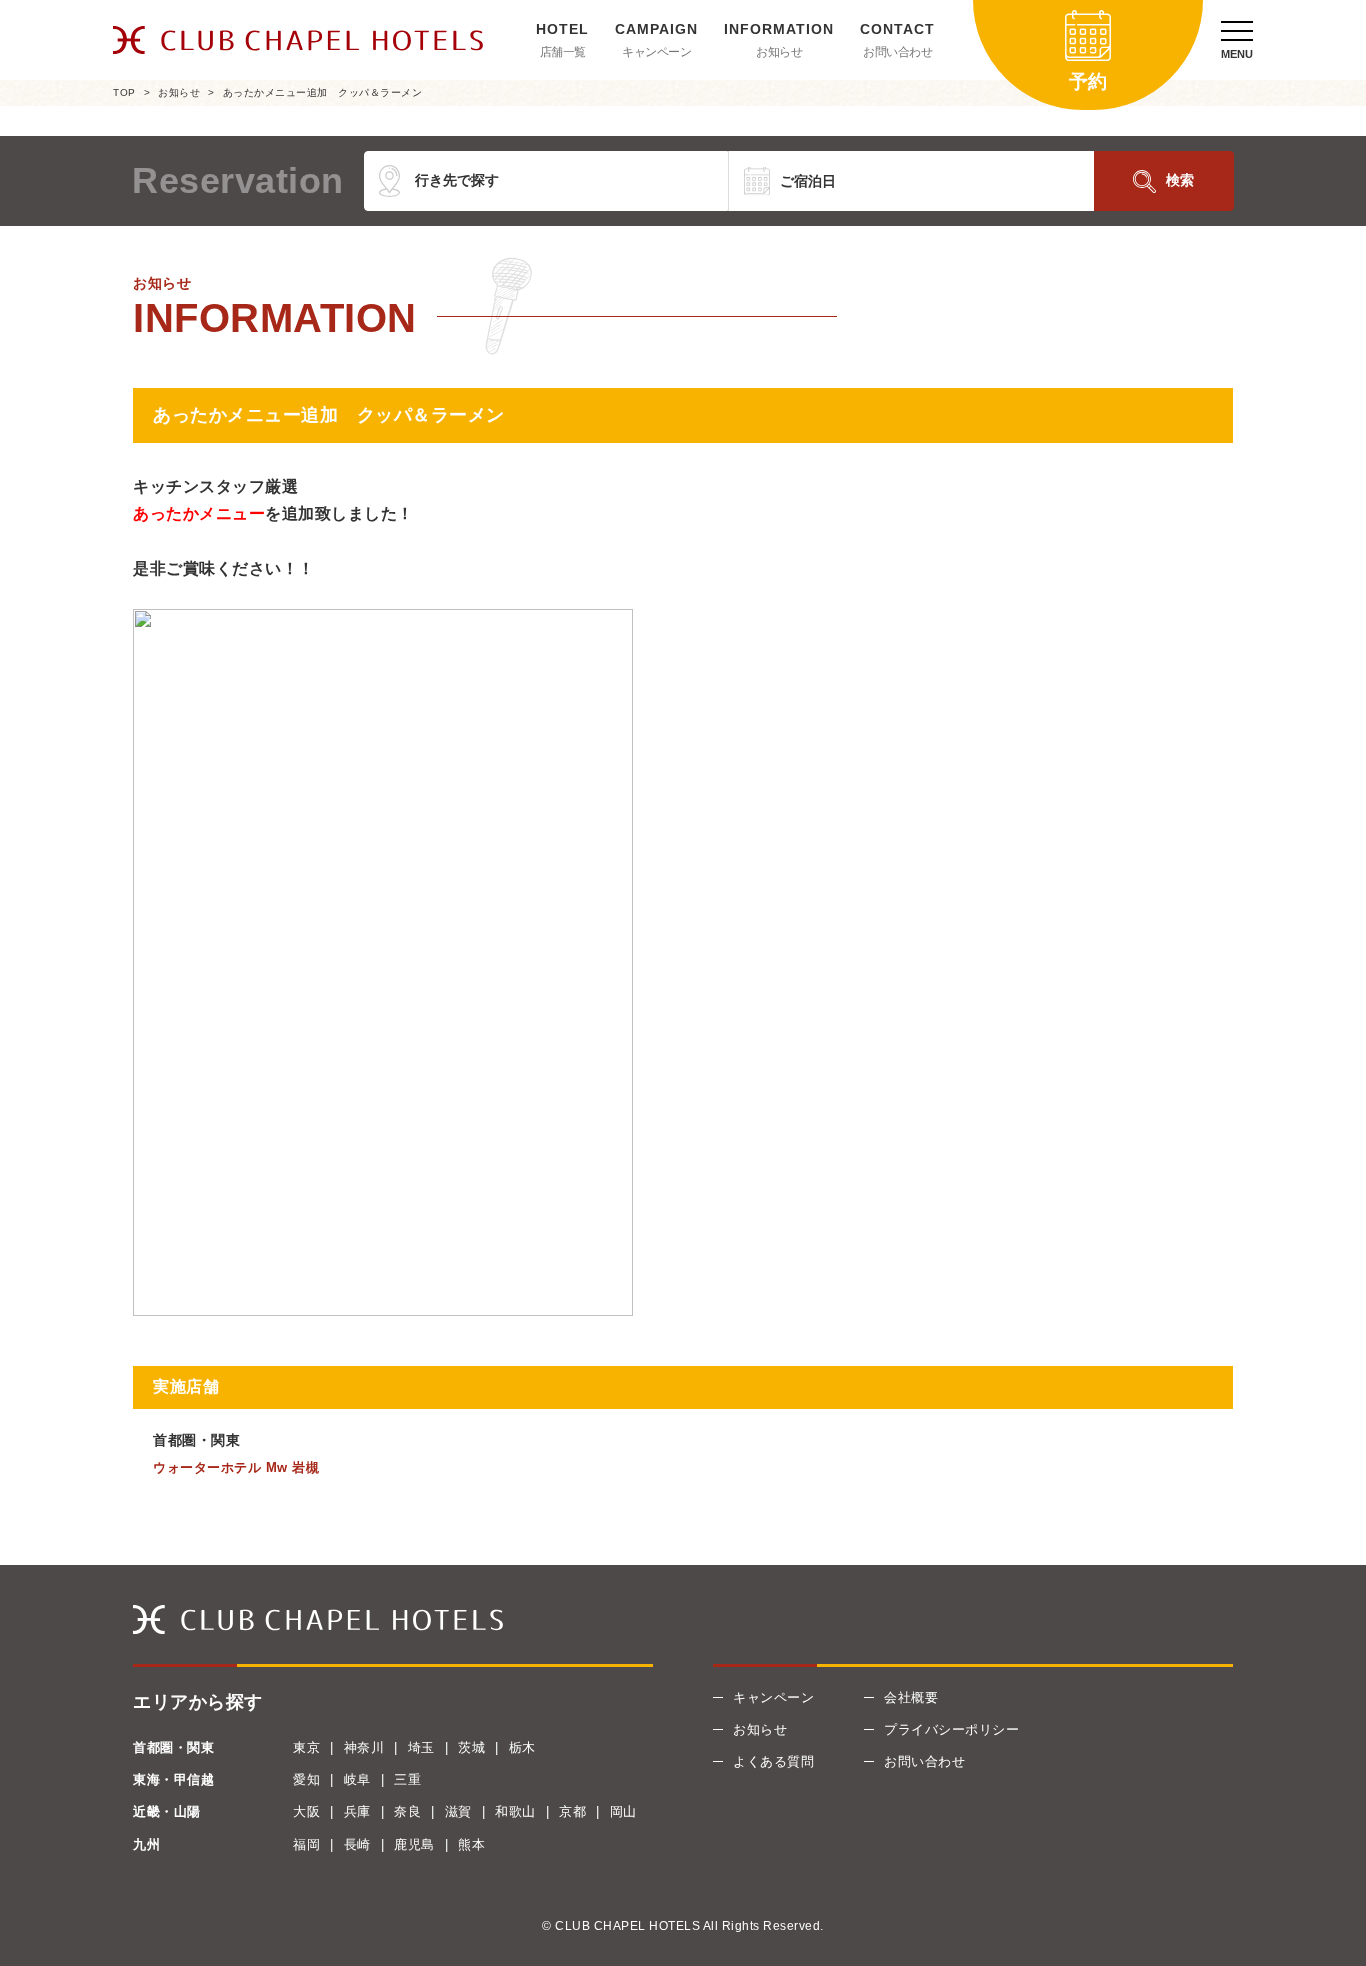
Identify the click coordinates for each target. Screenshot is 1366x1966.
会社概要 (911, 1697)
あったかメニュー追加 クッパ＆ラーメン (323, 92)
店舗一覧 (563, 52)
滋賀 (458, 1811)
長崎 (357, 1844)
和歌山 (515, 1811)
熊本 (471, 1844)
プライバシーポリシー (951, 1729)
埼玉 (421, 1747)
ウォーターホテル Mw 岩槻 (236, 1467)
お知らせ (779, 52)
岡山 (623, 1811)
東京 (306, 1747)
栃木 (522, 1747)
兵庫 (357, 1811)
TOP (124, 92)
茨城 (471, 1747)
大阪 (306, 1811)
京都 (572, 1811)
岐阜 (357, 1779)
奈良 (407, 1811)
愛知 (306, 1779)
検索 (1180, 180)
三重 (407, 1779)
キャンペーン (656, 52)
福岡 (306, 1844)
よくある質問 (773, 1761)
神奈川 (364, 1747)
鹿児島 (414, 1844)
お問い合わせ (897, 52)
